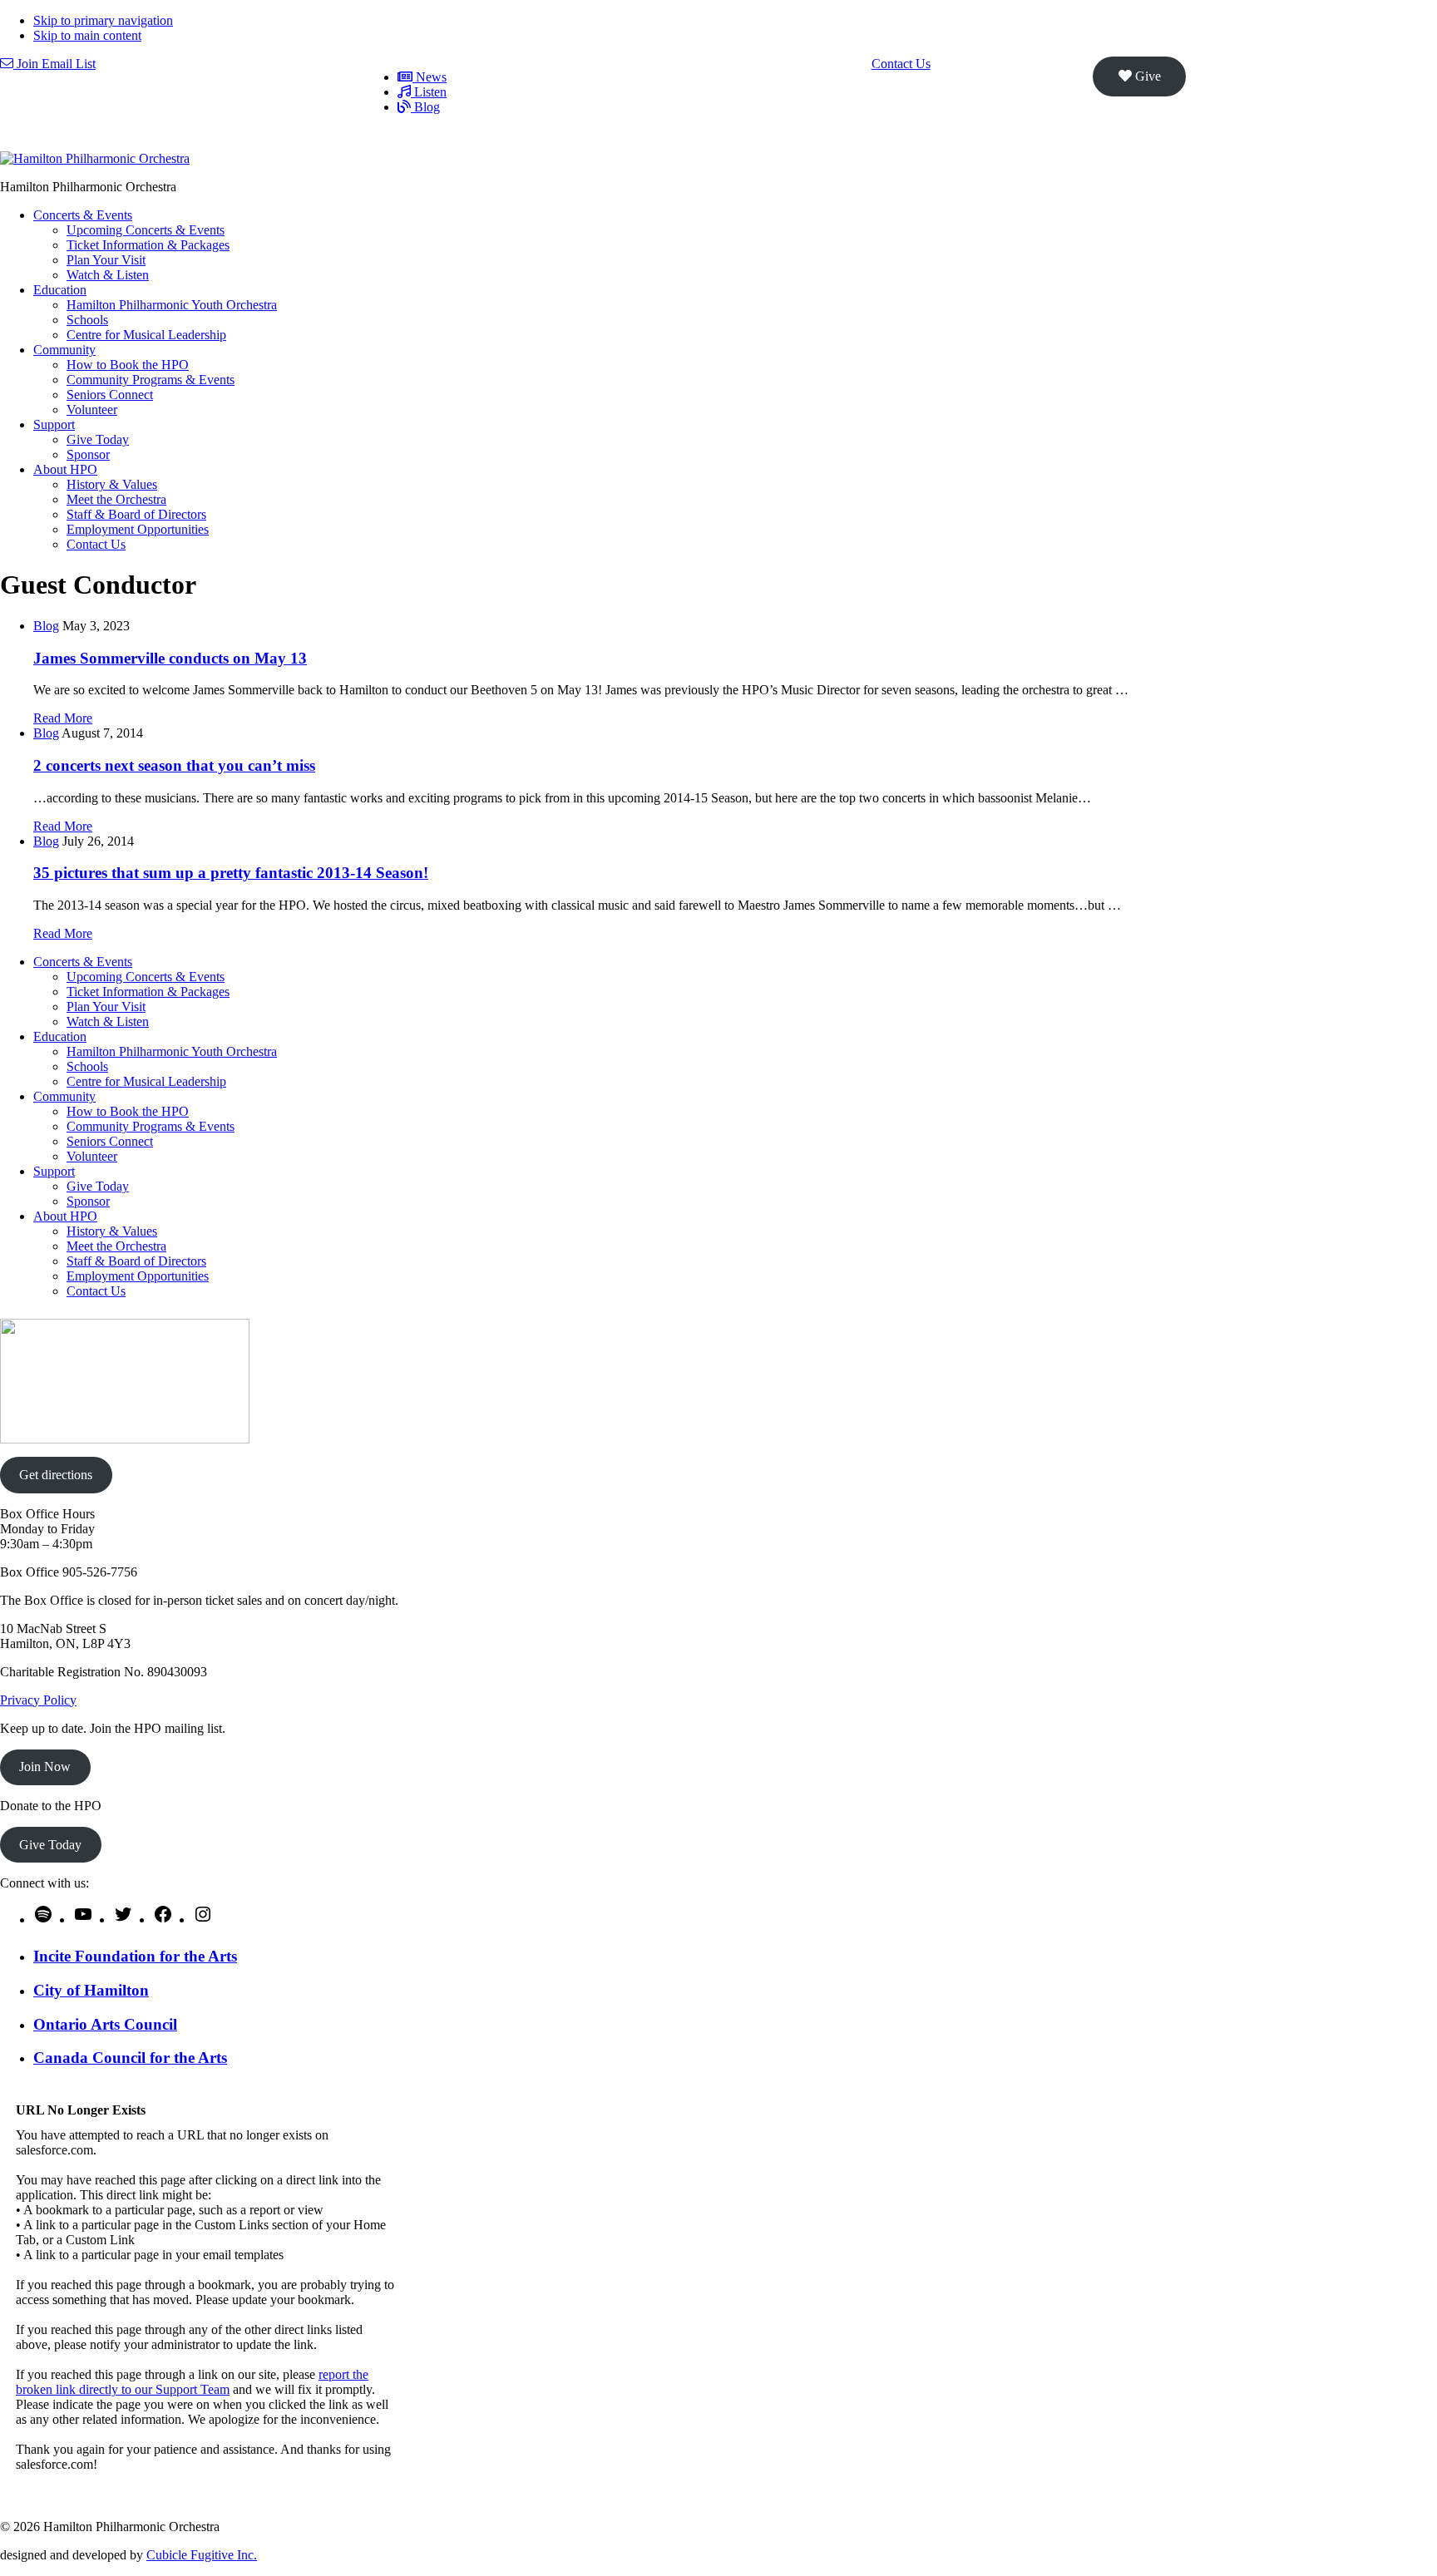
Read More (63, 718)
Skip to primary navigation (103, 20)
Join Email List (54, 64)
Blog (46, 626)
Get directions (56, 1475)
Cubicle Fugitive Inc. (202, 2555)
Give (1146, 76)
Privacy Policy (38, 1700)
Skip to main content (87, 35)
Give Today (50, 1845)
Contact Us (901, 64)
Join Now (45, 1767)
